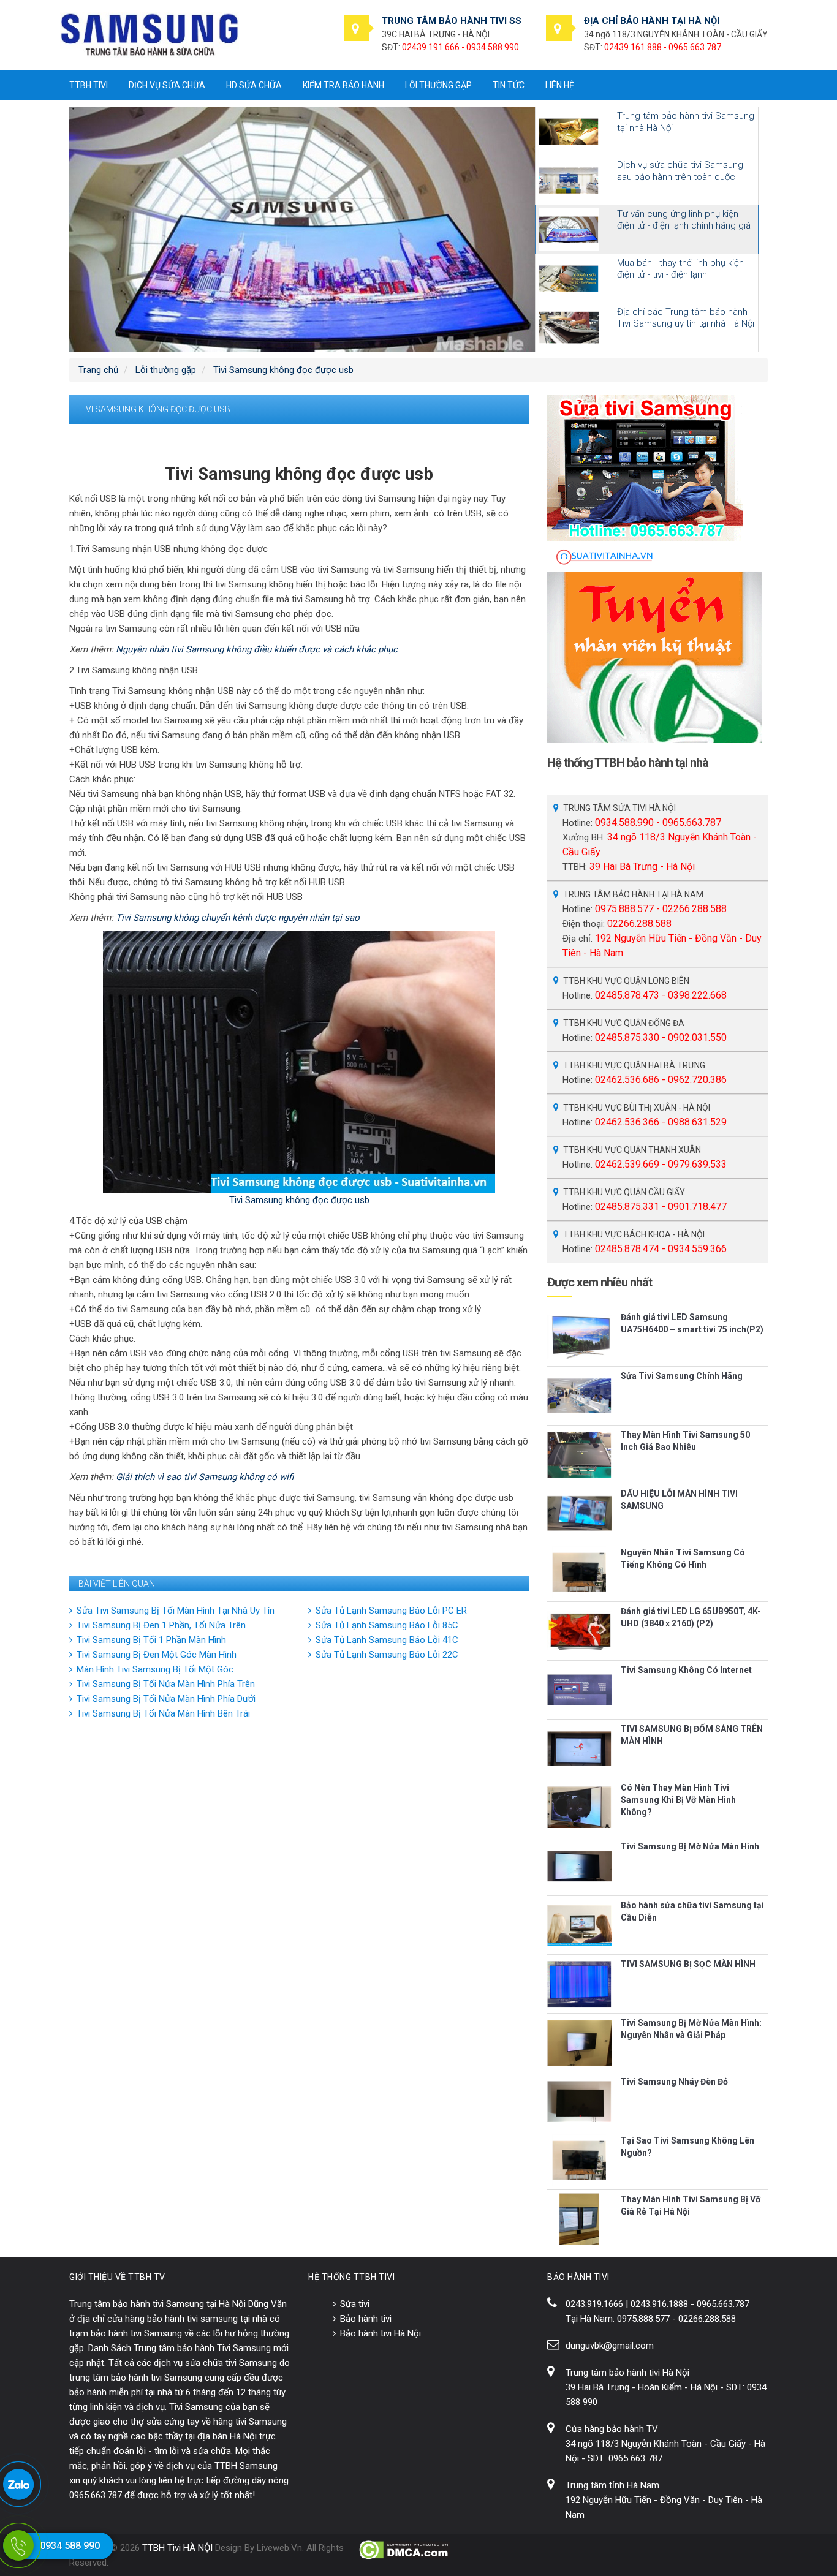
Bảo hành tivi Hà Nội (381, 2333)
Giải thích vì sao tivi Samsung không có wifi (205, 1477)
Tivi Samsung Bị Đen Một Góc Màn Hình (157, 1655)
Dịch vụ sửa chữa (167, 85)
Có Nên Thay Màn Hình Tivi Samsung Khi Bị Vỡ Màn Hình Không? (678, 1800)
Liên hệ (560, 85)
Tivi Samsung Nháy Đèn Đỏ (674, 2082)
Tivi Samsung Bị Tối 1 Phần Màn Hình (151, 1640)
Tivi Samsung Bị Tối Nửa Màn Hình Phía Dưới (166, 1699)
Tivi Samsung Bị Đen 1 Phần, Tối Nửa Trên (161, 1625)
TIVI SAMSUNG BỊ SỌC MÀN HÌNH (688, 1964)
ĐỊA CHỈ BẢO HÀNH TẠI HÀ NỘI (652, 21)
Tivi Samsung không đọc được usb (299, 1200)
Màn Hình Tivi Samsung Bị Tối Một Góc (155, 1669)
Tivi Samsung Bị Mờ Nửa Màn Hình (690, 1846)
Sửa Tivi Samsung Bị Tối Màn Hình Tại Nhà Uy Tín (176, 1611)
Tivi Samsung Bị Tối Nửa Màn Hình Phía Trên (166, 1684)
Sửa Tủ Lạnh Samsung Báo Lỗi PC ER (391, 1611)
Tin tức (509, 85)
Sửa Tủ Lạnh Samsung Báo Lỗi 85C (387, 1625)
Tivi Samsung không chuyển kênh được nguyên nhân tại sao (238, 918)
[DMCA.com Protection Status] (405, 2550)
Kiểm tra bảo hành (343, 85)
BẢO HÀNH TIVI (578, 2277)
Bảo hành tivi (366, 2319)
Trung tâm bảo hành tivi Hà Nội (627, 2373)
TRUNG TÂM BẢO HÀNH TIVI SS (452, 21)
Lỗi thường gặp (438, 85)
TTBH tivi (89, 85)
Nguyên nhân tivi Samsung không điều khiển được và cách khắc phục (257, 649)
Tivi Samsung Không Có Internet (686, 1670)
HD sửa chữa (254, 85)
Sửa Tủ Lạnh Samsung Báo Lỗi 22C (387, 1655)
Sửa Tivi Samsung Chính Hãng (682, 1376)
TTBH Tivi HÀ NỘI (177, 2548)
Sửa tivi (355, 2304)
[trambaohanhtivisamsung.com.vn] (150, 34)
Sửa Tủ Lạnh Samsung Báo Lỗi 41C (387, 1640)
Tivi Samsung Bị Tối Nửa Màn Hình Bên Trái (163, 1713)
